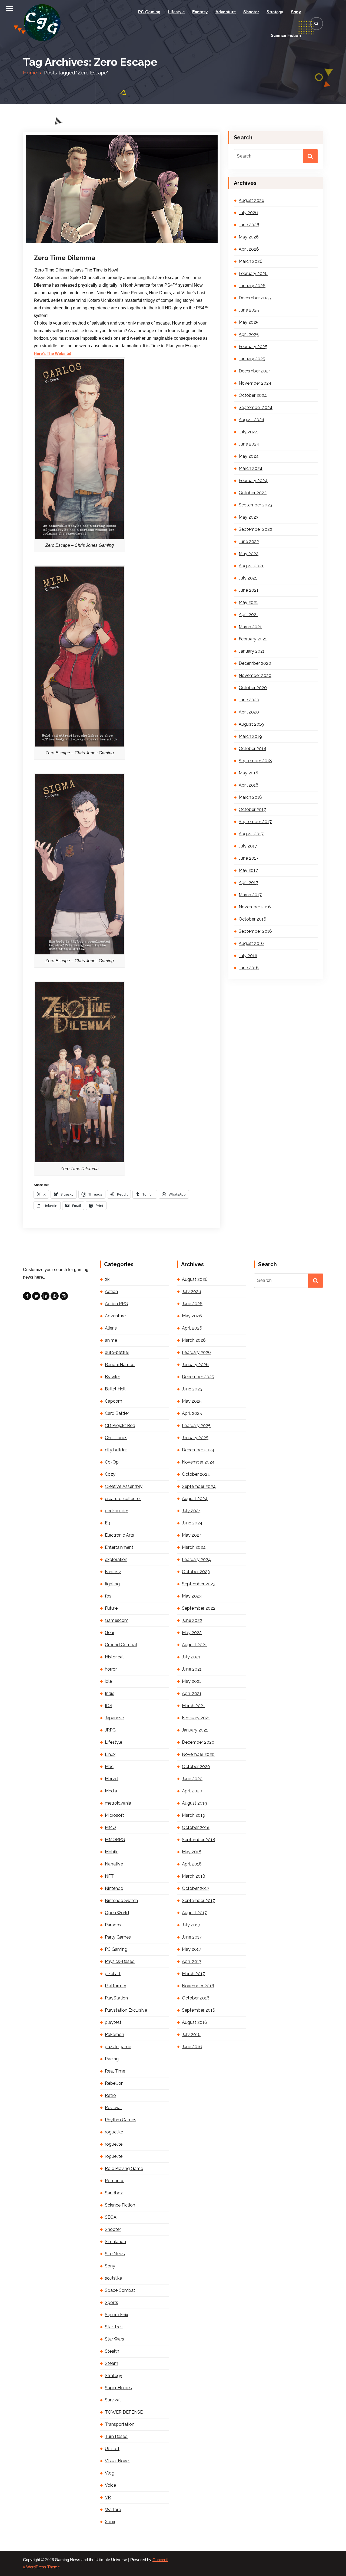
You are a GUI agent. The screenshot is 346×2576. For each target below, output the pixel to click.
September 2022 (255, 529)
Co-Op (112, 1462)
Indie (110, 1693)
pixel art (113, 1974)
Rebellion (114, 2083)
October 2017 (252, 809)
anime (111, 1340)
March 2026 (251, 261)
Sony (296, 12)
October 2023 (253, 493)
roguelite (114, 2144)
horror (111, 1669)
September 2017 (255, 822)
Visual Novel (117, 2461)
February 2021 (253, 639)
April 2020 (249, 712)
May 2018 (248, 773)
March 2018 (250, 797)
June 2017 (249, 858)
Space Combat (120, 2290)
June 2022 (249, 541)
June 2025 (249, 310)
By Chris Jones (99, 243)
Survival (113, 2400)
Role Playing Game (124, 2169)
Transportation (120, 2424)
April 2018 (249, 785)
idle (108, 1681)
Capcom (114, 1401)
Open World (117, 1913)
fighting (112, 1584)
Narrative (114, 1864)
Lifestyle (177, 12)
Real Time (115, 2071)
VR (108, 2497)
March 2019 (250, 736)
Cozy (110, 1474)
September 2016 (255, 931)
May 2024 (249, 456)
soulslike (113, 2278)
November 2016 (255, 907)
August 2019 (251, 724)
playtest (113, 2022)
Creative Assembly (124, 1486)
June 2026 (249, 225)
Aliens (111, 1328)
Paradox (113, 1925)
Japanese (114, 1718)
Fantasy (200, 12)
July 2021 (248, 578)
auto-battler (117, 1352)
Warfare (113, 2510)
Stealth (112, 2351)
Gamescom (117, 1620)
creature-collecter (123, 1499)
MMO (110, 1827)
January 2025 (252, 359)
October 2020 (253, 688)
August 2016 (251, 943)
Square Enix (117, 2315)
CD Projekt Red (120, 1426)
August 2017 (251, 834)
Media (111, 1791)
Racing (112, 2059)
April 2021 (248, 615)
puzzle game (118, 2047)
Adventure (226, 12)
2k (107, 1279)
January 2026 (252, 286)
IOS (109, 1706)
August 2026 (252, 200)
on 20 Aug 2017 (63, 243)
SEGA (111, 2217)
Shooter (251, 12)
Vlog (110, 2473)
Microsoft (114, 1815)
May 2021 (248, 602)
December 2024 (255, 371)
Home (30, 73)
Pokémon (114, 2035)
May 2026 (249, 237)
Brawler (112, 1377)
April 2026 (249, 249)
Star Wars (114, 2339)
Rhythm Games (121, 2120)
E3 (107, 1523)
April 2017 (248, 883)
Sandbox (114, 2193)
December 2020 (255, 663)
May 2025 (249, 322)
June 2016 (249, 968)
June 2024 (249, 444)
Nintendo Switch (121, 1901)
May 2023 (249, 517)
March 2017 (250, 895)
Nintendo (114, 1888)
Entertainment (119, 1547)
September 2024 (256, 407)
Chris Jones (116, 1438)
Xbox (110, 2522)
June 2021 (249, 590)
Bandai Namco (120, 1365)
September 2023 (255, 505)
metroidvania (118, 1803)
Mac (109, 1767)
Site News (115, 2254)
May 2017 (248, 870)
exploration (116, 1559)
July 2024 (248, 432)
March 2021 (250, 627)
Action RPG (116, 1304)
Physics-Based (120, 1961)
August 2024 (252, 420)
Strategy (275, 12)
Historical (114, 1657)
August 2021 (251, 566)
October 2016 (252, 919)
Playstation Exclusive (126, 2010)
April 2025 (249, 334)
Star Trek (114, 2327)
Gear (110, 1633)
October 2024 (253, 395)
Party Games (118, 1937)
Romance (115, 2181)
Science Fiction (286, 35)
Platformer (116, 1986)
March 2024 (251, 468)
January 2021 (252, 651)
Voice (110, 2485)
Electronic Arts (119, 1535)
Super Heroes (118, 2388)
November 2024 (255, 383)
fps (108, 1596)
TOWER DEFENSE (124, 2412)
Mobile (112, 1852)
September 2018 (255, 761)
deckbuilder (117, 1511)
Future (111, 1608)
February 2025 (253, 347)
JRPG (110, 1730)
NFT (109, 1876)
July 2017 (248, 846)
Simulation (115, 2242)
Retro (110, 2095)
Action (111, 1292)
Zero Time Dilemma (64, 258)
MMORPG (115, 1840)
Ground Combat (121, 1645)
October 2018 (252, 749)
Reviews (113, 2108)
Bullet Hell (115, 1389)
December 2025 (255, 298)
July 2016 (248, 956)
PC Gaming (149, 12)
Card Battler (117, 1413)
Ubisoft (112, 2449)
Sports (112, 2302)
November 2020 (255, 675)
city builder (116, 1450)
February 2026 (253, 274)
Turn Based (116, 2436)
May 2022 (249, 554)
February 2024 (253, 481)
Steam (112, 2363)
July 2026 (248, 213)
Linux (110, 1754)
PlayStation (116, 1998)
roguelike (114, 2132)
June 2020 (249, 700)
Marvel (112, 1779)
